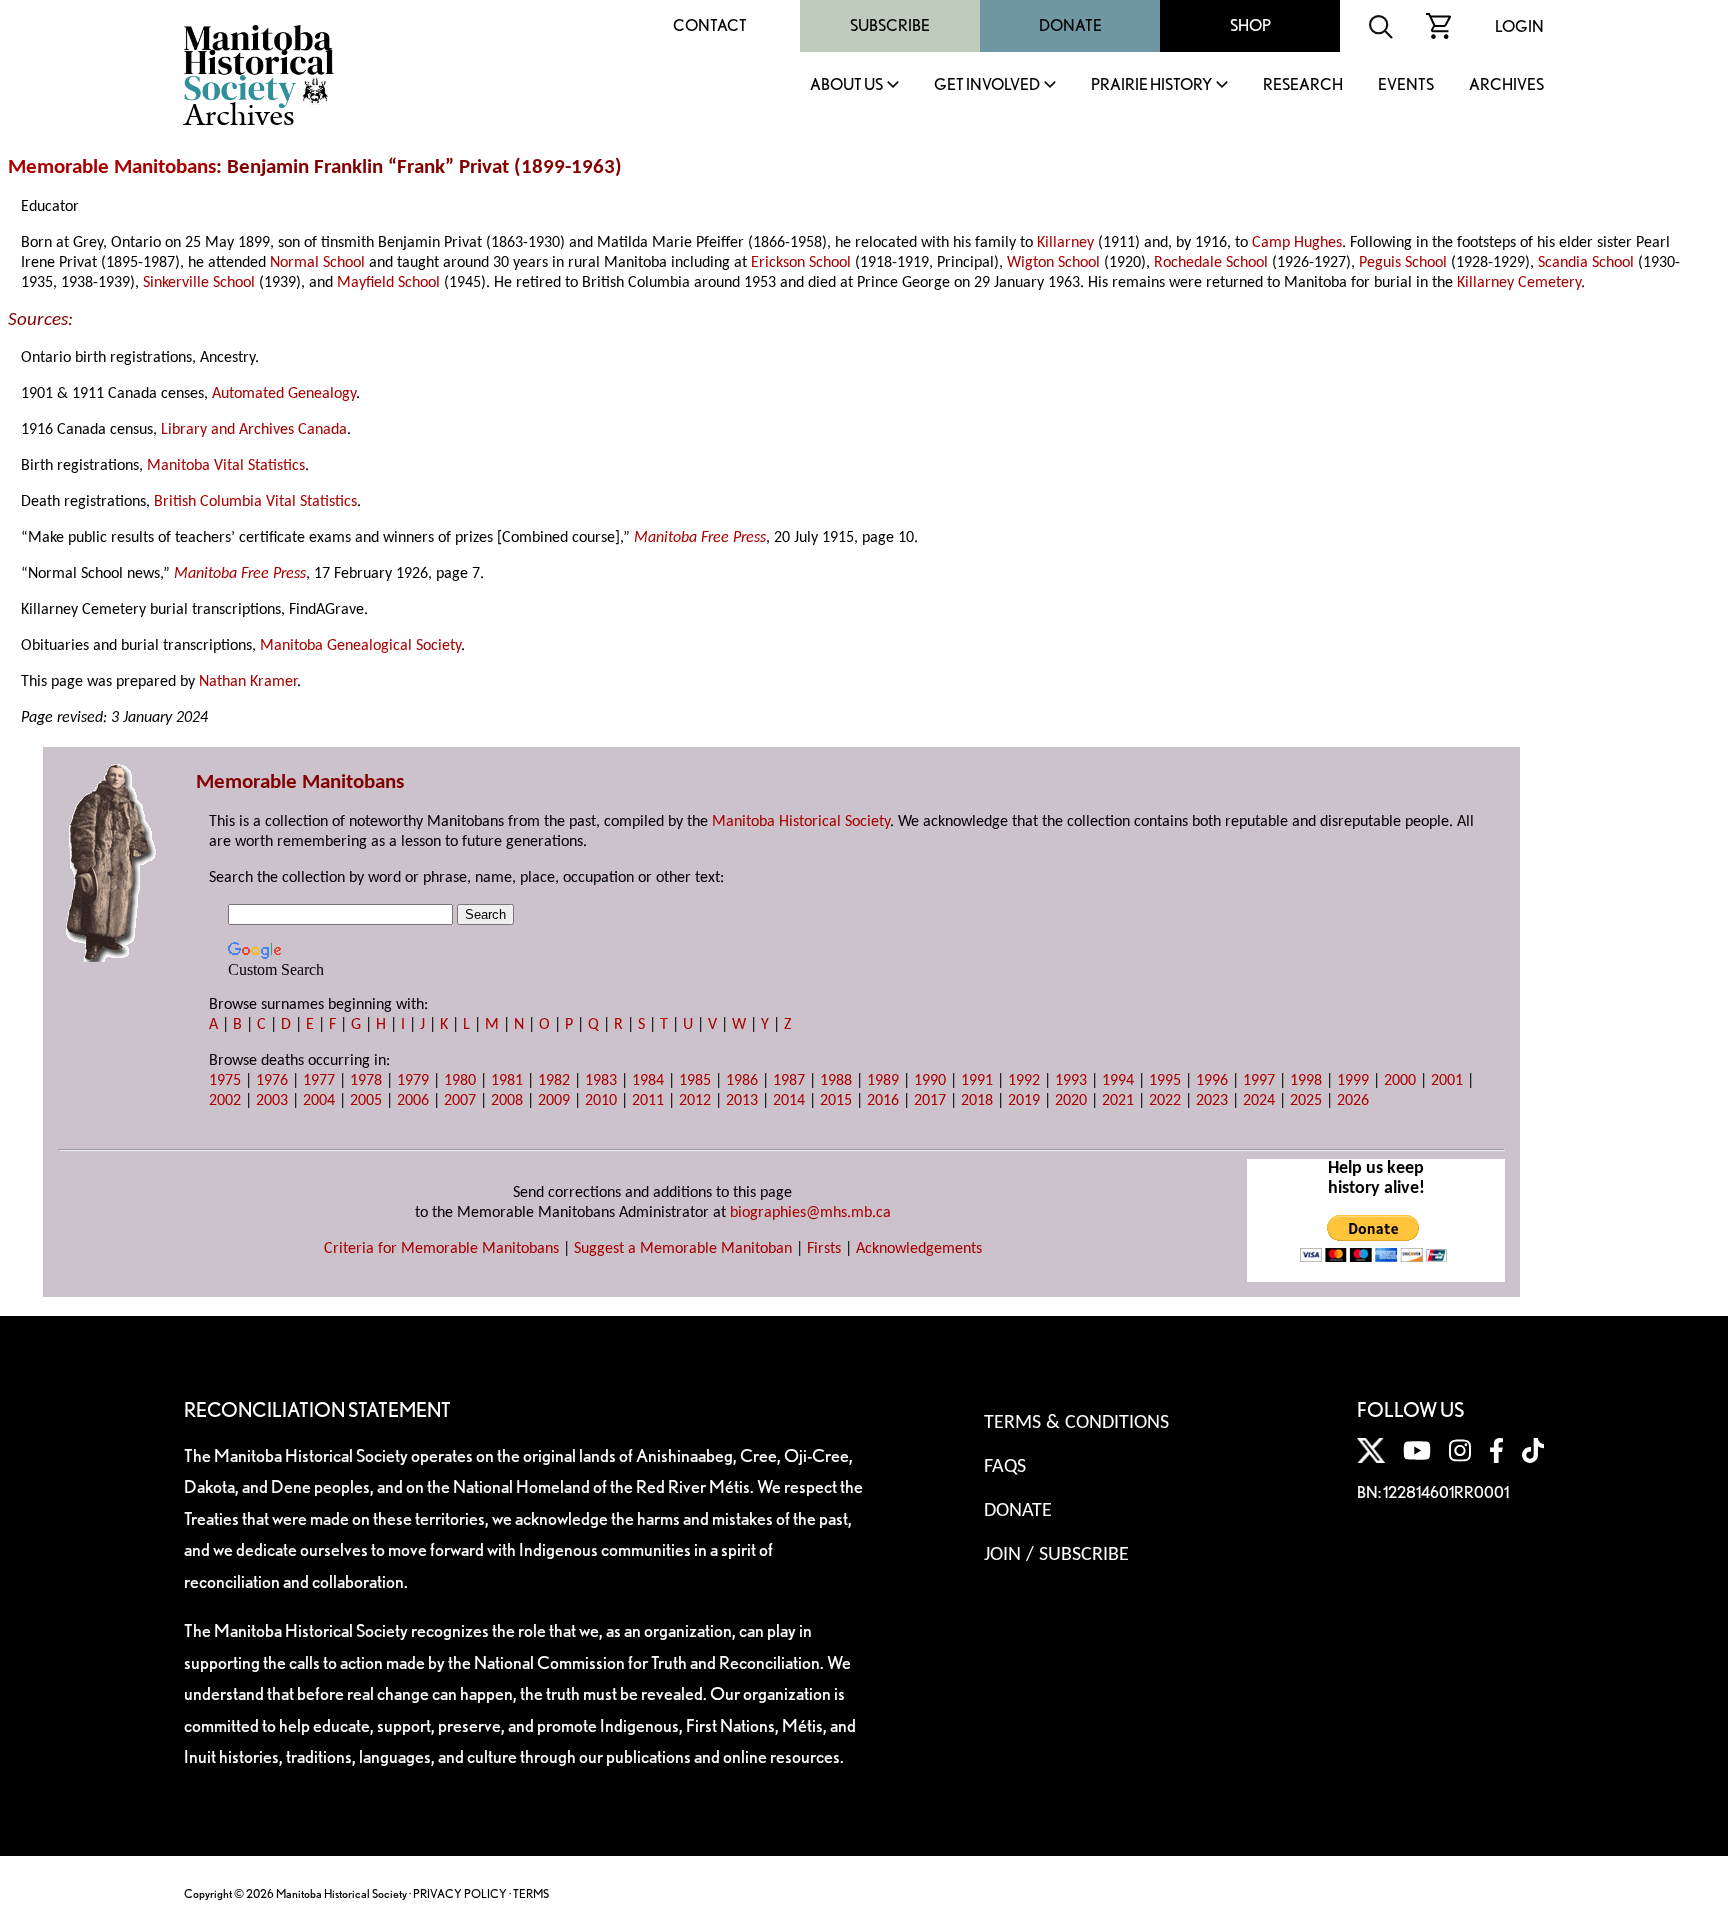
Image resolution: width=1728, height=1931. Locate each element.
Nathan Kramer (248, 682)
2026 (1353, 1101)
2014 (789, 1101)
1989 (883, 1081)
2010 (601, 1101)
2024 (1259, 1101)
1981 (507, 1081)
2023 (1212, 1101)
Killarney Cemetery (1519, 283)
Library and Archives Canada (254, 430)
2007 (460, 1101)
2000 (1400, 1081)
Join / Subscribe (1056, 1555)
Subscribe (890, 25)
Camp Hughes (1297, 243)
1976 (272, 1081)
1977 (319, 1081)
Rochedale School (1211, 263)
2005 (366, 1101)
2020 (1071, 1101)
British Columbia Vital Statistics (255, 502)
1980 (460, 1081)
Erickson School (801, 263)
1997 (1259, 1081)
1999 (1353, 1081)
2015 (836, 1101)
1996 (1212, 1081)
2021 (1118, 1101)
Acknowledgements (919, 1249)
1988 (836, 1081)
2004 (319, 1101)
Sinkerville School (199, 283)
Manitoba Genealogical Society (360, 646)
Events (1406, 85)
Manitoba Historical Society (801, 822)
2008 (507, 1101)
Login (1519, 26)
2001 (1447, 1081)
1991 (977, 1081)
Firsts (824, 1249)
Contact (710, 25)
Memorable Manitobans (112, 167)
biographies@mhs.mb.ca (810, 1213)
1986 (742, 1081)
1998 (1306, 1081)
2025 (1306, 1101)
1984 (648, 1081)
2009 (554, 1101)
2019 (1024, 1101)
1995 (1165, 1081)
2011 (648, 1101)
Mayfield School (388, 283)
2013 (742, 1101)
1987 (789, 1081)
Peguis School (1403, 263)
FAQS (1005, 1467)
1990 (930, 1081)
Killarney (1065, 243)
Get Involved (987, 85)
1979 (413, 1081)
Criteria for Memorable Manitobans (441, 1249)
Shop (1250, 25)
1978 (366, 1081)
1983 (601, 1081)
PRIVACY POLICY (460, 1893)
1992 (1024, 1081)
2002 (225, 1101)
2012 (695, 1101)
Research (1303, 85)
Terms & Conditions (1076, 1423)
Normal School (317, 263)
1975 (225, 1081)
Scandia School (1586, 263)
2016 (883, 1101)
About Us (846, 85)
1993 (1071, 1081)
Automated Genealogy (284, 394)
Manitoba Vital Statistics (226, 466)
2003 (272, 1101)
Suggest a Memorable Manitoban (683, 1249)
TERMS (531, 1893)
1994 (1118, 1081)
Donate (1070, 25)
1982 (554, 1081)
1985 (695, 1081)
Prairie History (1151, 85)
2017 (930, 1101)
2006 (413, 1101)
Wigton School (1053, 263)
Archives (1506, 85)
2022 (1165, 1101)
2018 (977, 1101)
